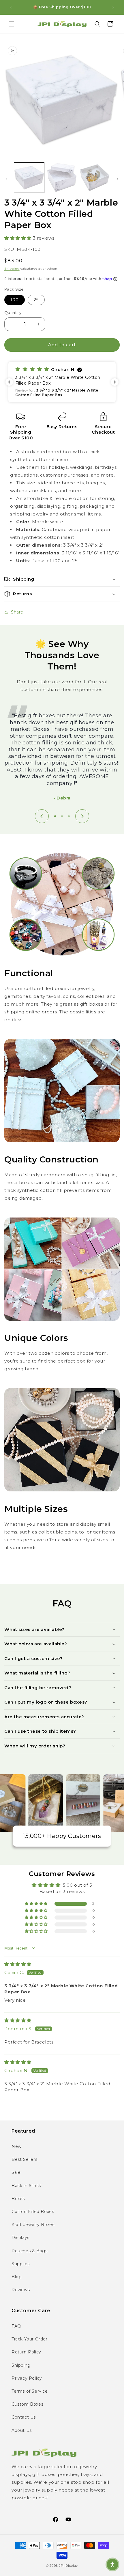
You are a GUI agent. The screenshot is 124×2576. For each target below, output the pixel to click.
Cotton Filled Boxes (33, 2212)
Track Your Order (30, 2339)
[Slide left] (6, 179)
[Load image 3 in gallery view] (95, 178)
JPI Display (68, 2566)
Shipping (12, 269)
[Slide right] (118, 179)
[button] (12, 24)
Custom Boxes (27, 2404)
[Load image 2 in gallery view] (62, 178)
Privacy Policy (27, 2378)
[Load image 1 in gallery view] (29, 178)
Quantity (13, 313)
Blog (17, 2277)
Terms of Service (30, 2391)
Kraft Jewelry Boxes (33, 2225)
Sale (16, 2172)
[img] (18, 1964)
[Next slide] (82, 816)
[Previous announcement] (11, 7)
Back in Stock (26, 2186)
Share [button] (17, 612)
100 (15, 300)
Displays (20, 2238)
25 (36, 300)
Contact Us (24, 2417)
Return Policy (26, 2352)
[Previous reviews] (9, 382)
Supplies (21, 2264)
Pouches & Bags (29, 2251)
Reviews (21, 2290)
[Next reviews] (115, 382)
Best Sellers (24, 2159)
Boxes (18, 2199)
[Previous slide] (42, 816)
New (17, 2146)
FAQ (16, 2326)
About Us (22, 2430)
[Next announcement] (113, 7)
